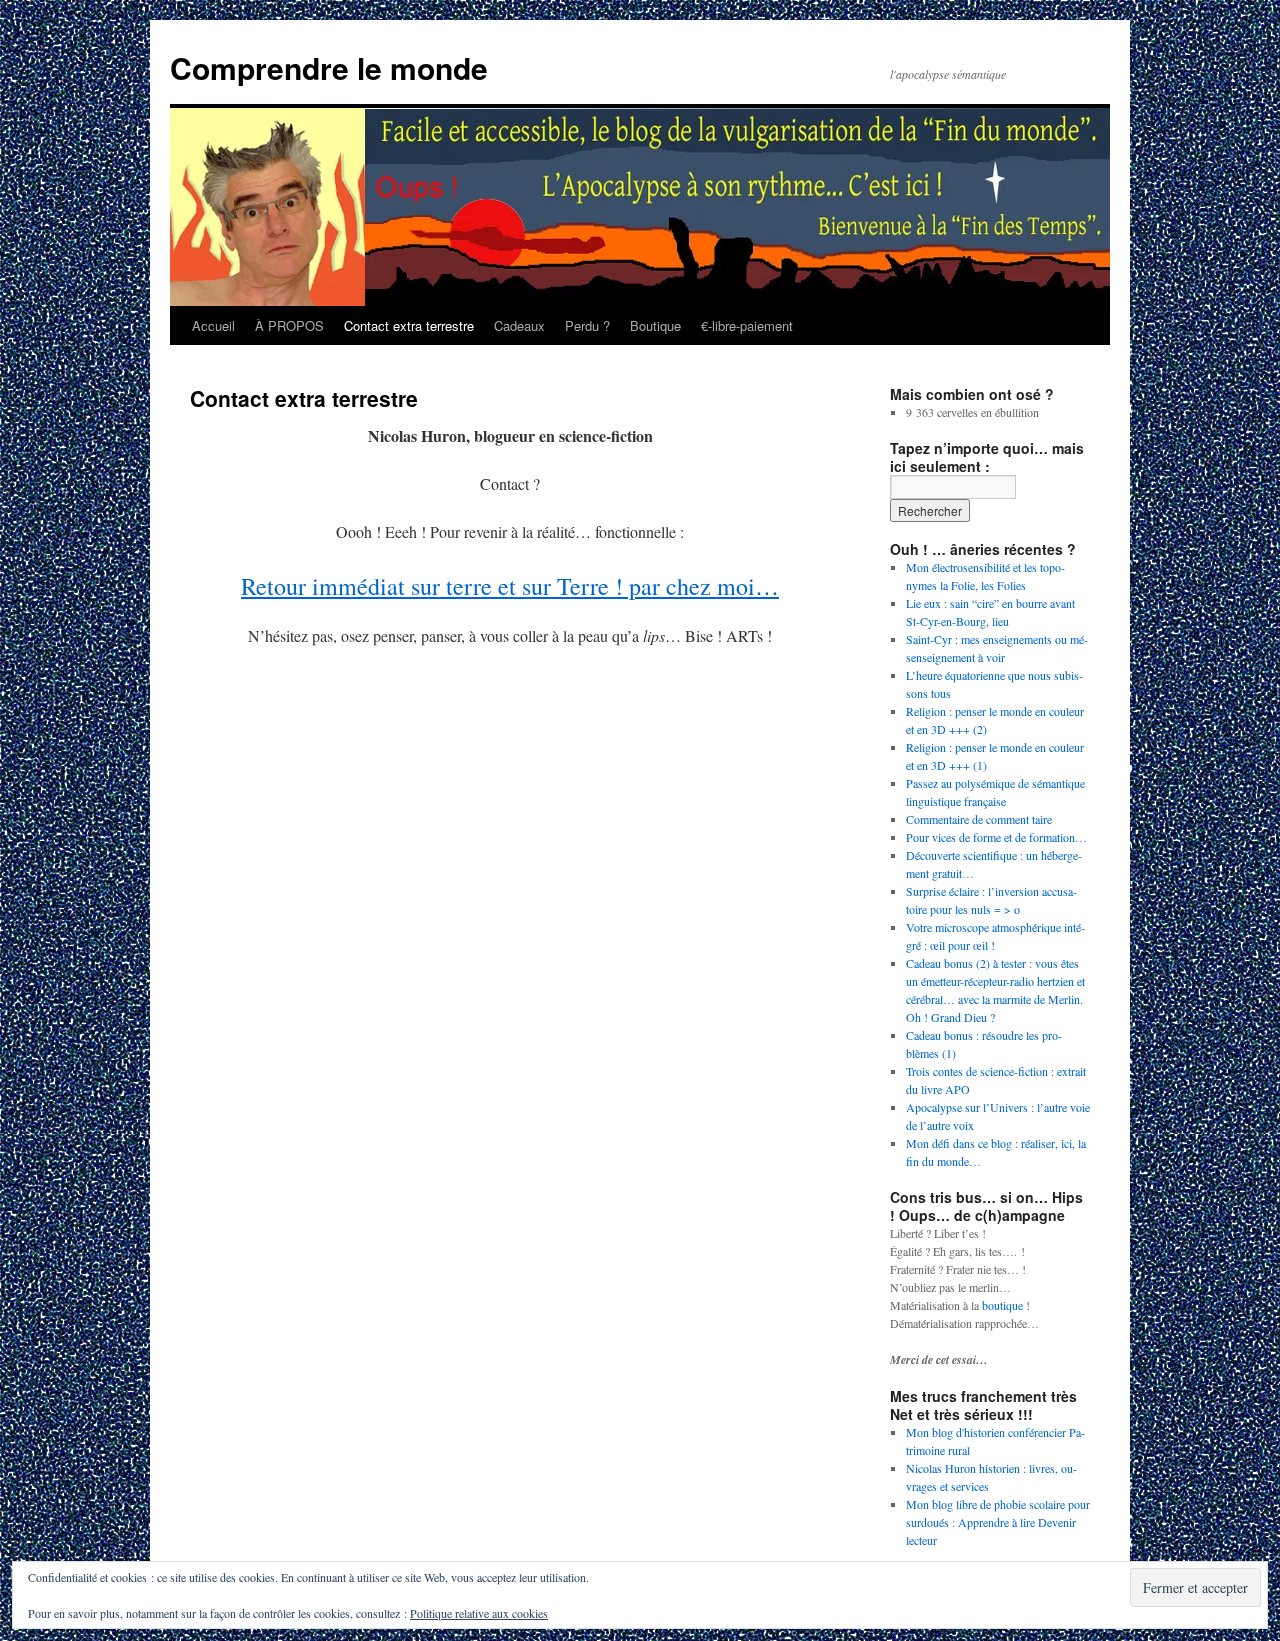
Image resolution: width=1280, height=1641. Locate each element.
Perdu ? (587, 325)
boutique (1002, 1305)
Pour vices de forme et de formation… (996, 837)
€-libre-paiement (747, 325)
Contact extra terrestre (409, 325)
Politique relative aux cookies (479, 1613)
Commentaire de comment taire (979, 819)
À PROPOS (289, 325)
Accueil (213, 325)
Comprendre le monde (329, 67)
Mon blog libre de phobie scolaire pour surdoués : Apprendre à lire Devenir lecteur (998, 1522)
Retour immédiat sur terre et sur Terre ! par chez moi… (510, 586)
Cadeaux (519, 325)
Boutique (655, 325)
